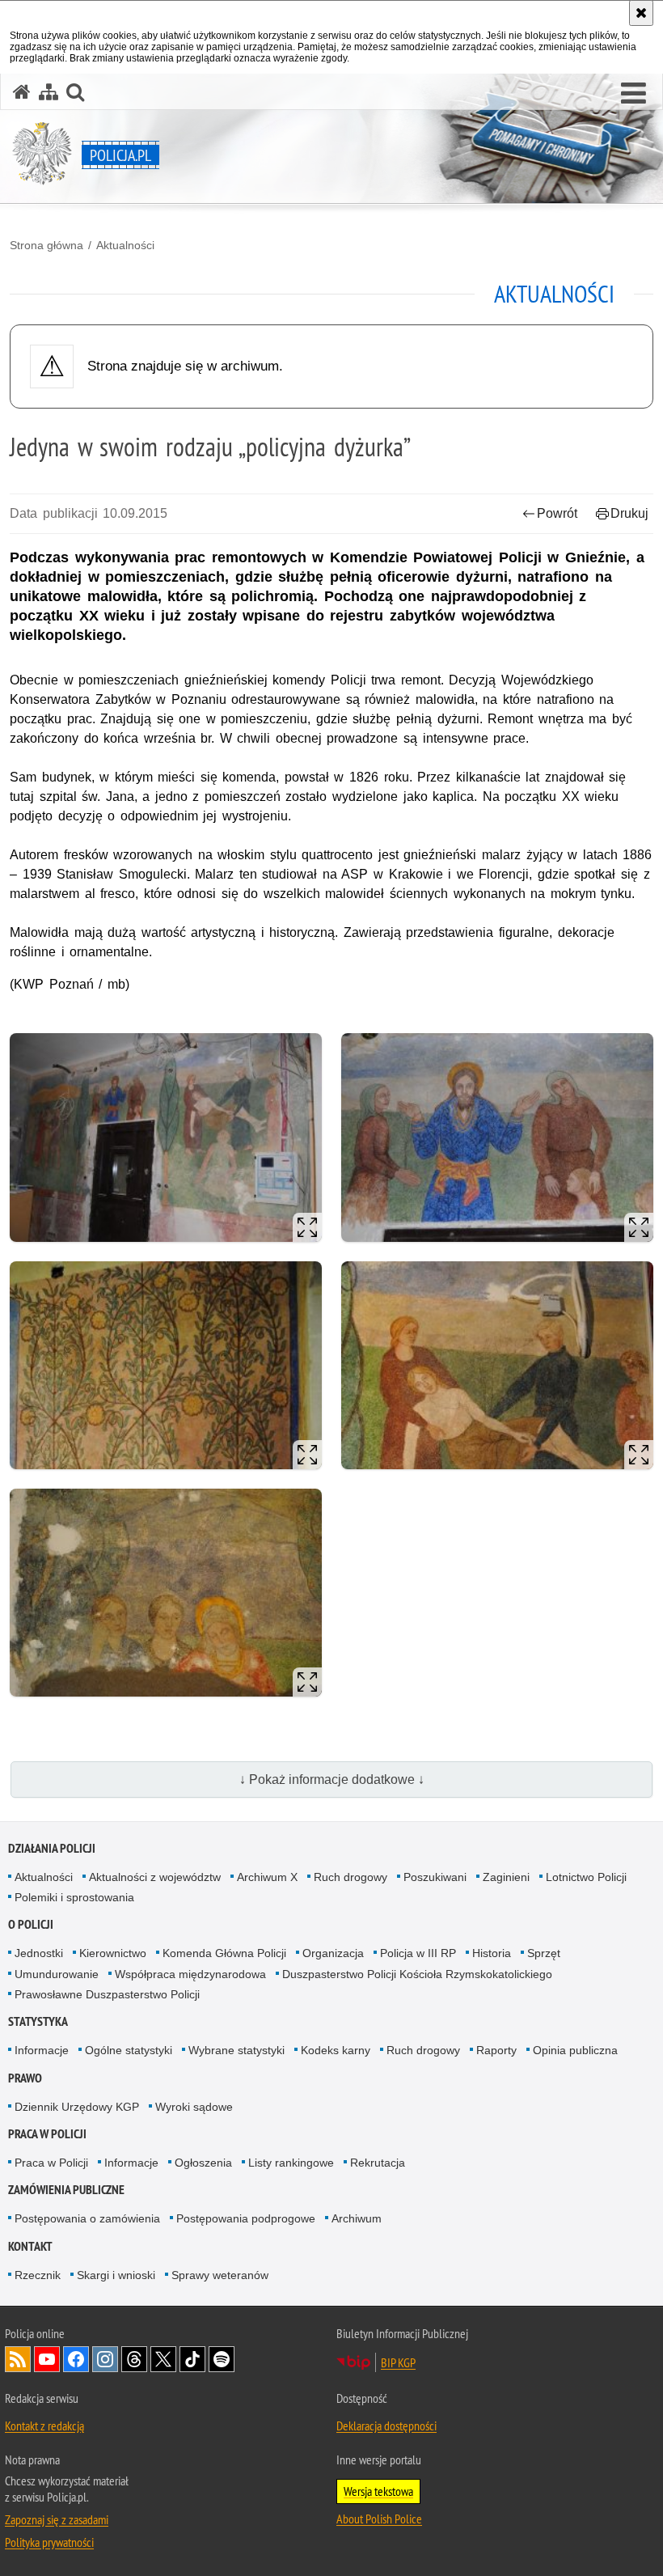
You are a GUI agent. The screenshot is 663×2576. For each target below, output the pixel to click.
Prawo (25, 2078)
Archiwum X (267, 1877)
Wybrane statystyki (236, 2050)
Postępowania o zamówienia (87, 2218)
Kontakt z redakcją (44, 2426)
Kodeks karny (336, 2050)
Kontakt (30, 2246)
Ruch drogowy (351, 1877)
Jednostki (39, 1953)
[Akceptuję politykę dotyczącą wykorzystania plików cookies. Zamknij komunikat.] (641, 13)
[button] (633, 94)
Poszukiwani (435, 1877)
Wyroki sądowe (194, 2107)
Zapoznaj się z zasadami (57, 2519)
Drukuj (629, 513)
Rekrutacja (378, 2163)
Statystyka (38, 2021)
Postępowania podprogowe (246, 2218)
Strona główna (46, 245)
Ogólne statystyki (129, 2050)
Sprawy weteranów (220, 2275)
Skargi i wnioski (116, 2275)
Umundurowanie (57, 1974)
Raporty (496, 2050)
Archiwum (357, 2218)
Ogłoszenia (203, 2163)
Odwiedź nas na (47, 2359)
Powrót (557, 513)
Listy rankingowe (291, 2163)
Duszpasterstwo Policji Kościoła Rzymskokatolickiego (417, 1974)
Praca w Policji (47, 2134)
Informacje (42, 2050)
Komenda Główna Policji (224, 1953)
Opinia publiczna (575, 2050)
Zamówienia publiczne (66, 2190)
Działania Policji (52, 1848)
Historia (492, 1953)
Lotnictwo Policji (586, 1877)
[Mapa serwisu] (49, 92)
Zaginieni (506, 1877)
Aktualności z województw (155, 1877)
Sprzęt (544, 1953)
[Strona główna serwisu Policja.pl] (22, 92)
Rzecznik (38, 2275)
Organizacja (333, 1953)
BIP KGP (398, 2362)
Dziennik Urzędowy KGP (77, 2107)
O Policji (31, 1924)
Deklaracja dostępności (386, 2426)
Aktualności (125, 245)
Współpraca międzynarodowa (190, 1974)
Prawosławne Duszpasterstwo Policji (107, 1994)
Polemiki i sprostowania (74, 1897)
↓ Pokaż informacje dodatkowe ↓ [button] (332, 1779)
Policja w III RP (418, 1953)
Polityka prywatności (49, 2542)
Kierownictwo (113, 1953)
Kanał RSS (18, 2359)
